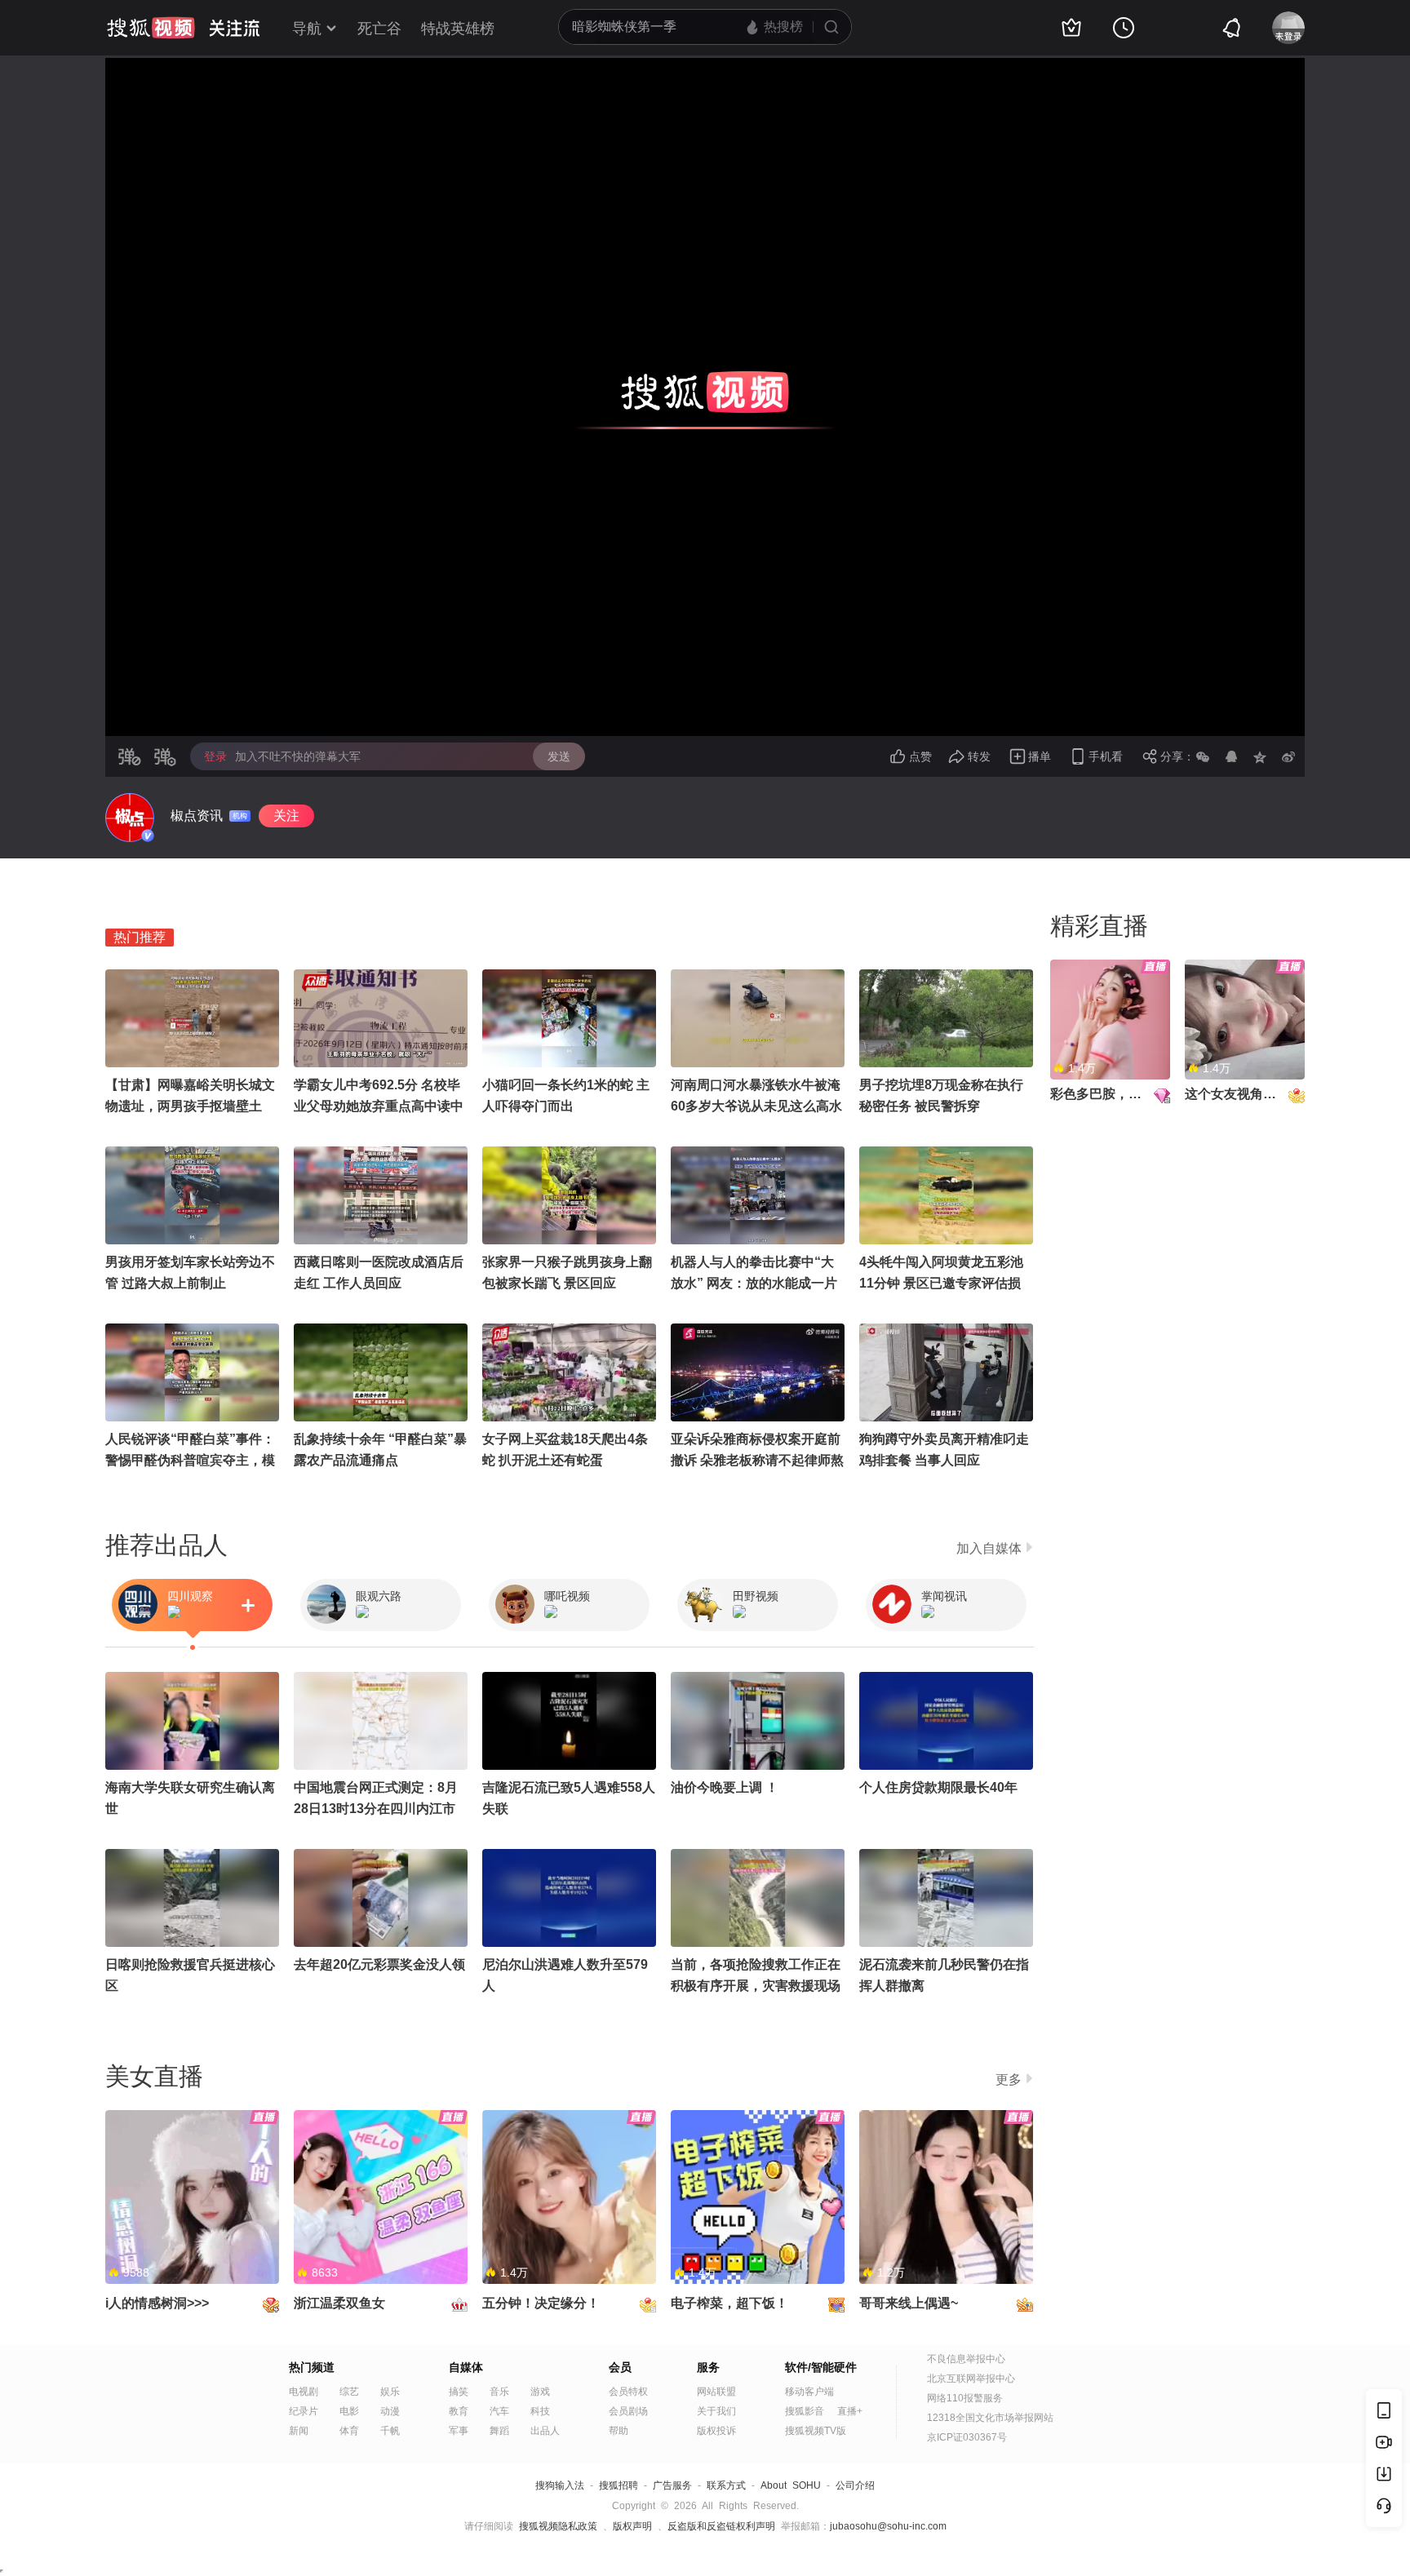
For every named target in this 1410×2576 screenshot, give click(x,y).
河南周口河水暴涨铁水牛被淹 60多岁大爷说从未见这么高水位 (756, 1106)
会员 (620, 2367)
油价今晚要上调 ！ (725, 1787)
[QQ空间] (1260, 756)
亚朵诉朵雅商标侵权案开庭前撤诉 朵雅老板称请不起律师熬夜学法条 (757, 1460)
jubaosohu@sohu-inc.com (888, 2526)
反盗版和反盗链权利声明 (721, 2526)
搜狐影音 (805, 2411)
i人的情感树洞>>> (157, 2303)
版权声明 (632, 2526)
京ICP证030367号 (967, 2437)
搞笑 (459, 2392)
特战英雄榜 (458, 29)
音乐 (499, 2392)
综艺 (349, 2392)
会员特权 (628, 2392)
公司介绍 (855, 2485)
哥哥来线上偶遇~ (909, 2303)
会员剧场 (628, 2411)
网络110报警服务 (965, 2398)
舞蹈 (499, 2431)
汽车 (499, 2411)
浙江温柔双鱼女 (339, 2303)
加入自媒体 (989, 1548)
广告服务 (672, 2485)
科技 (540, 2411)
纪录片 (304, 2411)
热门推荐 (140, 937)
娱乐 (390, 2392)
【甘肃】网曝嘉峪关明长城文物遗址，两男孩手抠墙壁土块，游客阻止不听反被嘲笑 (190, 1106)
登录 (215, 756)
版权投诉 (716, 2431)
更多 (1009, 2079)
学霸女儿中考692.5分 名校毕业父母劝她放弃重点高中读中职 (379, 1106)
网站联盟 (716, 2392)
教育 (459, 2411)
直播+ (850, 2411)
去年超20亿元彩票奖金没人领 (379, 1964)
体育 (349, 2431)
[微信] (1203, 756)
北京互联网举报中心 (971, 2379)
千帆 (390, 2431)
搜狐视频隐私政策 (558, 2526)
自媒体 (466, 2367)
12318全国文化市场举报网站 (990, 2418)
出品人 (545, 2431)
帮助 (619, 2431)
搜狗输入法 (560, 2485)
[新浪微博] (1288, 756)
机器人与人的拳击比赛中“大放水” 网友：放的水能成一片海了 (754, 1283)
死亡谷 (379, 29)
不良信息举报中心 (966, 2359)
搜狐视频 (151, 28)
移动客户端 (809, 2392)
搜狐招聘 (619, 2485)
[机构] (130, 818)
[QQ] (1231, 756)
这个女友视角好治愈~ (1247, 1094)
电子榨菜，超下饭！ (729, 2303)
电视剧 (304, 2392)
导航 (307, 29)
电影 (349, 2411)
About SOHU (791, 2485)
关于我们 (716, 2411)
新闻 (299, 2431)
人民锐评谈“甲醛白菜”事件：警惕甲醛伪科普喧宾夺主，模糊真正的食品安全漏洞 (190, 1460)
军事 (459, 2431)
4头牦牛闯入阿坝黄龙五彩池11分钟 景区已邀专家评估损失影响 (941, 1283)
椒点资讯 (197, 816)
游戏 (540, 2392)
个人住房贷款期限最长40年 (938, 1787)
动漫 (390, 2411)
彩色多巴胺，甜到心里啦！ (1128, 1094)
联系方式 (726, 2485)
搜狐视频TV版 (816, 2431)
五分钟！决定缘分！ (541, 2303)
